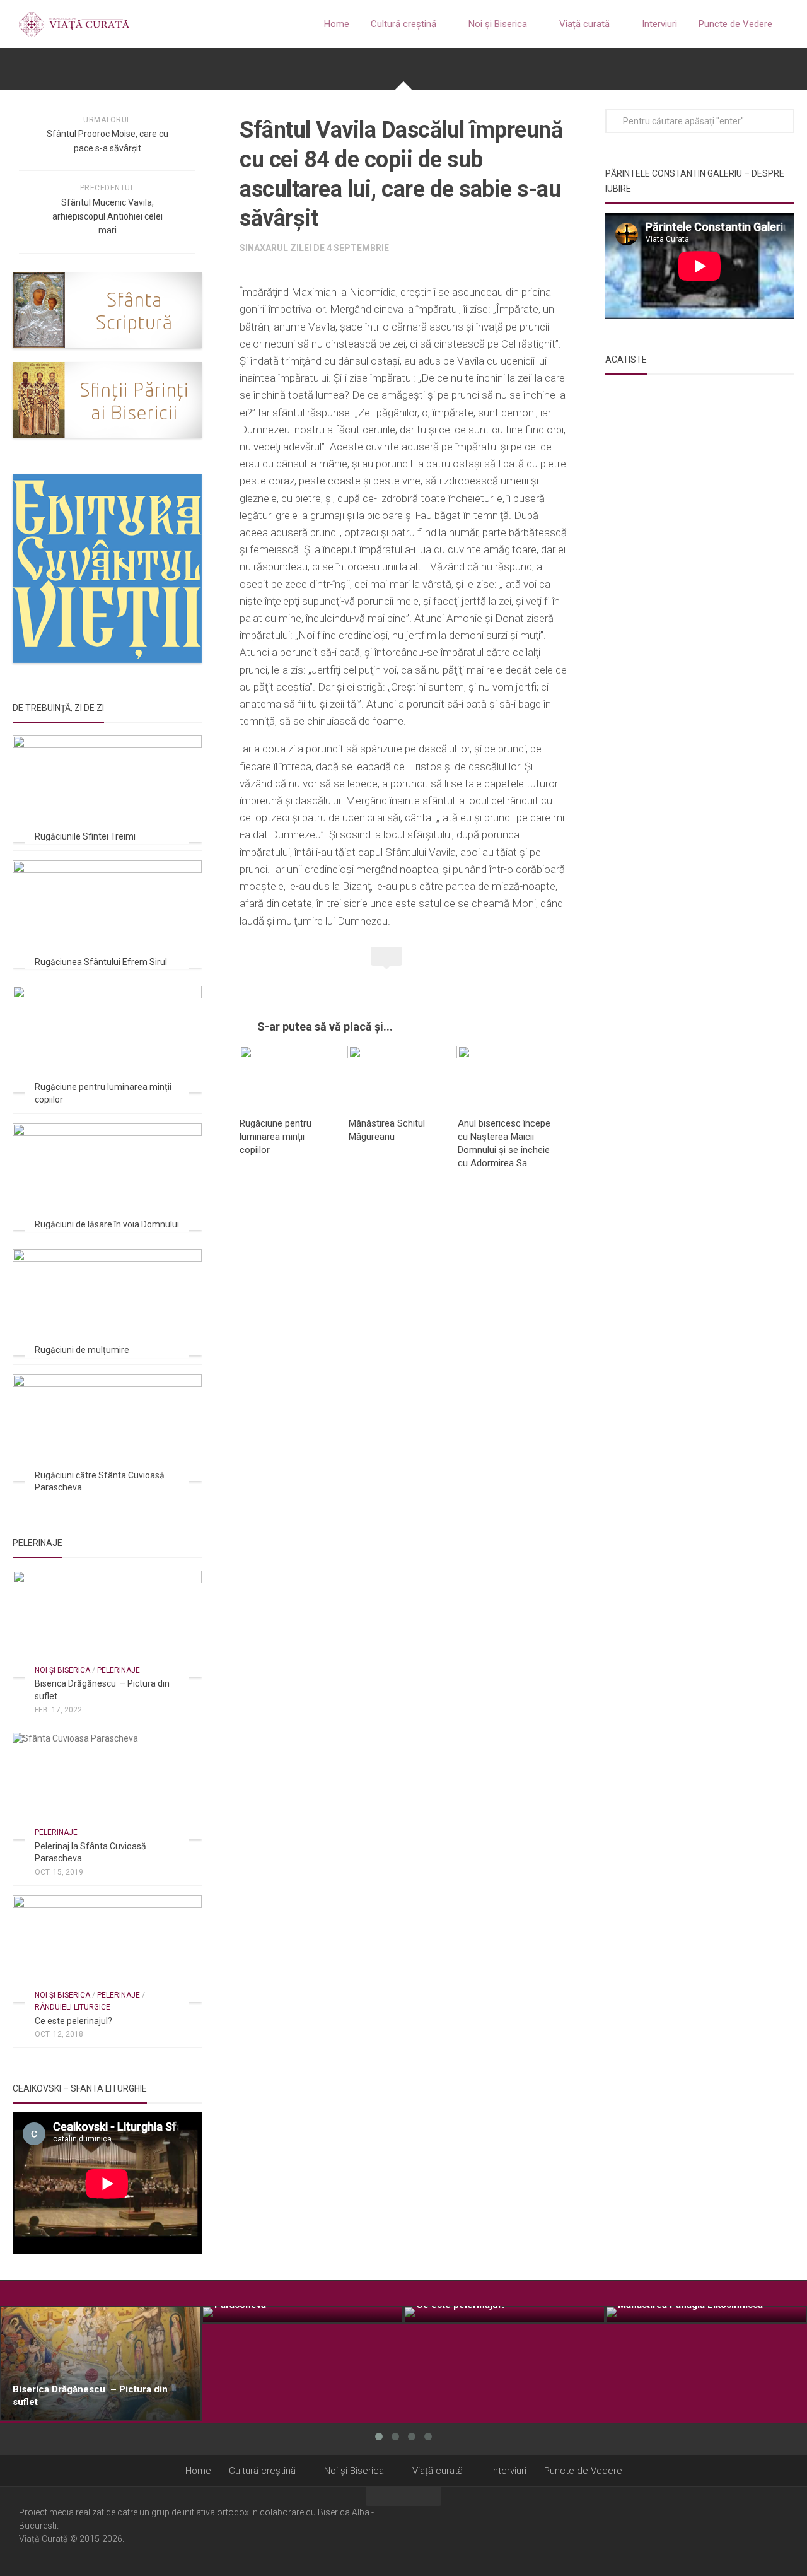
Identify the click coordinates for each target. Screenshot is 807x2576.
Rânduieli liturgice (73, 2007)
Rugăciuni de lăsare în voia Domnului (107, 1224)
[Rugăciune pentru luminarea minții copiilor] (294, 1076)
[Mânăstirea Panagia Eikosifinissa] (706, 2315)
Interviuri (659, 24)
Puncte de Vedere (735, 24)
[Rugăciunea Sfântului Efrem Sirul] (107, 914)
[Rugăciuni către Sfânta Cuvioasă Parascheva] (107, 1428)
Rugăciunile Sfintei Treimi (85, 836)
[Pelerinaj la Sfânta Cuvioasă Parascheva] (107, 1786)
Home (337, 24)
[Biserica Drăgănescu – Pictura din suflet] (107, 1624)
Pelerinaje (119, 1670)
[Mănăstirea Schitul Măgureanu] (403, 1076)
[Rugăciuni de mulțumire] (107, 1302)
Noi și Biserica (498, 24)
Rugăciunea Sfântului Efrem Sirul (101, 962)
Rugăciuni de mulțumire (82, 1350)
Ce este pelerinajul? (73, 2021)
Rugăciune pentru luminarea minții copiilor (276, 1137)
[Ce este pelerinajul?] (107, 1949)
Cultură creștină (403, 24)
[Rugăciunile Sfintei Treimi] (107, 789)
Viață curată (584, 24)
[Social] (763, 2531)
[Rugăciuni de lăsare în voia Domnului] (107, 1177)
